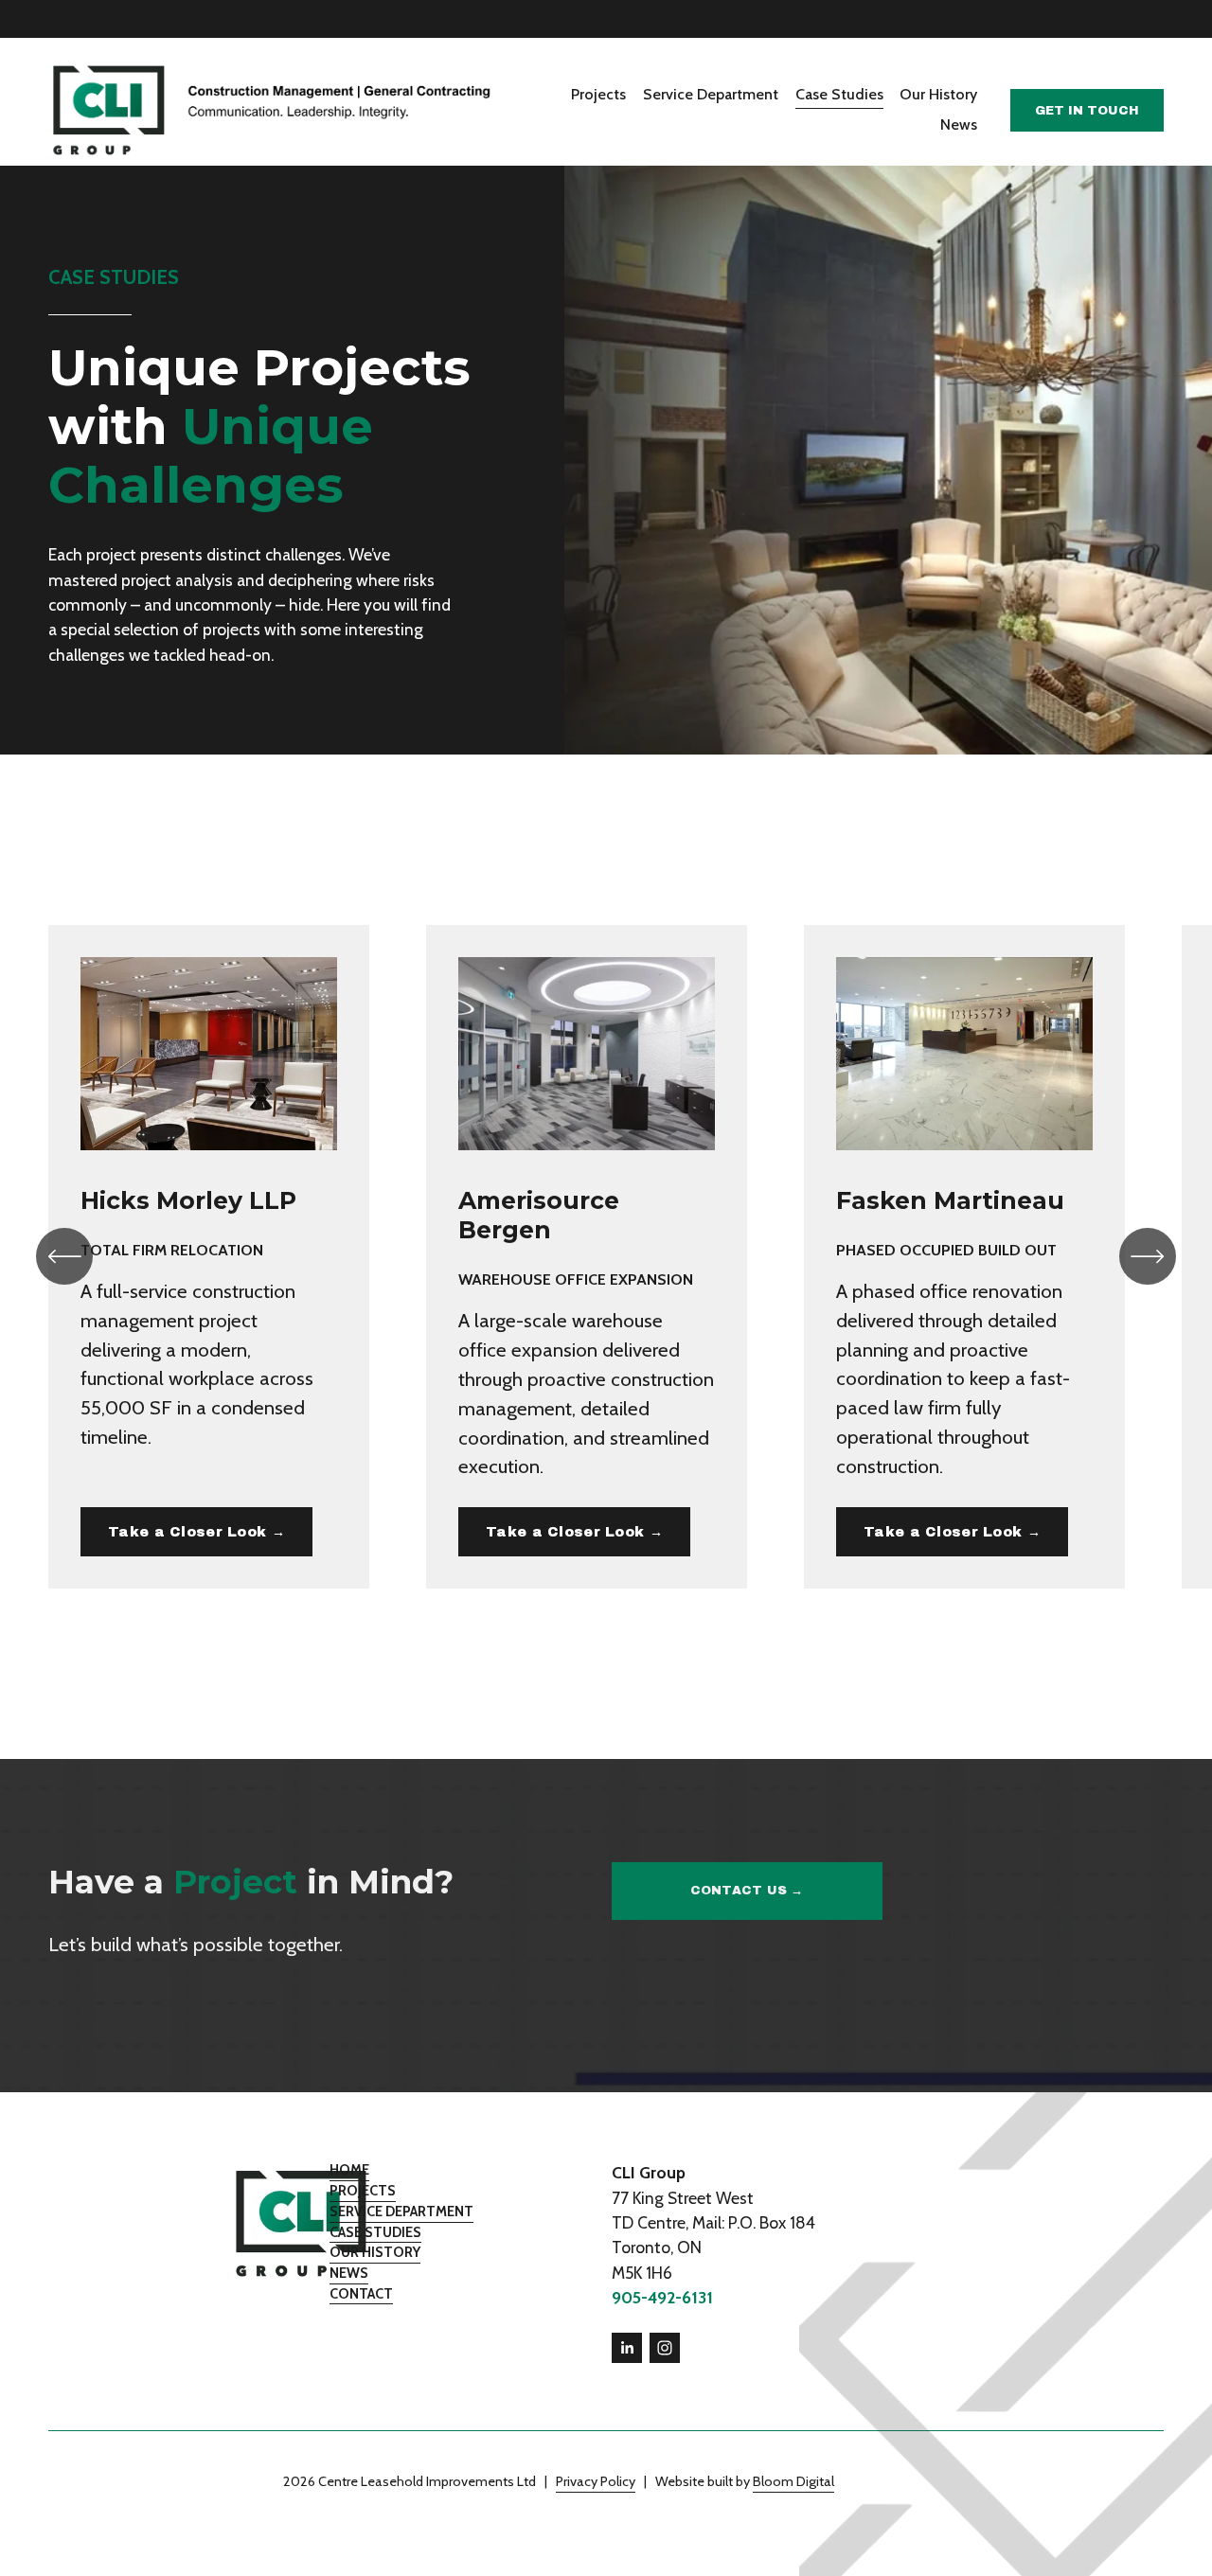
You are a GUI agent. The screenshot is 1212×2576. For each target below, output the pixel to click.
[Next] (1148, 1256)
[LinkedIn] (627, 2348)
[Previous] (64, 1256)
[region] (606, 1257)
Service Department (711, 94)
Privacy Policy (596, 2481)
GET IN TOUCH (1087, 111)
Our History (938, 94)
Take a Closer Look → (196, 1532)
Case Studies (839, 94)
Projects (598, 94)
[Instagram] (665, 2348)
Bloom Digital (793, 2481)
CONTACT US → (747, 1891)
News (959, 124)
